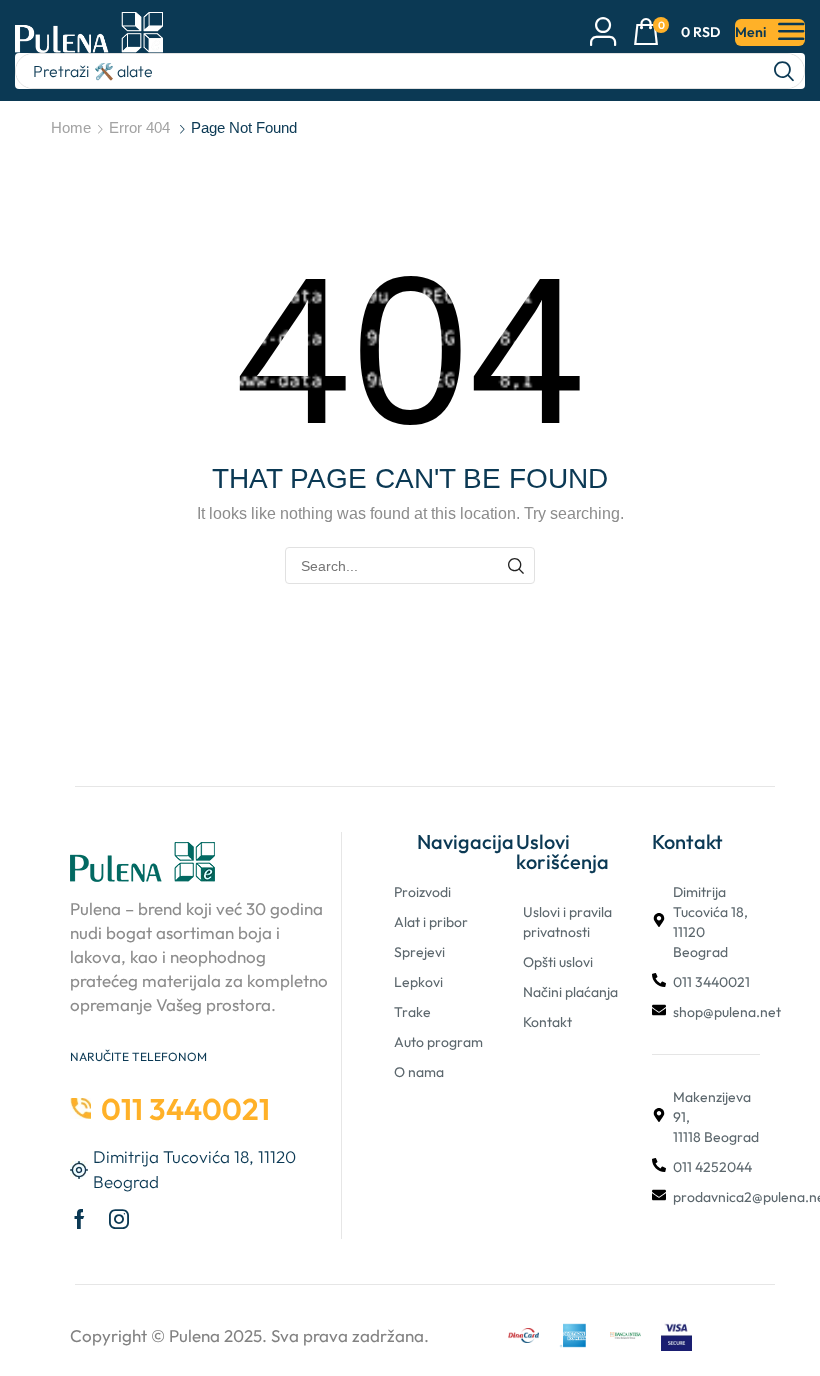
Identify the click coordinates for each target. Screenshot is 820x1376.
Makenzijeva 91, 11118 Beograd (716, 1117)
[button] (676, 32)
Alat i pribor (431, 922)
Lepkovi (418, 982)
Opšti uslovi (558, 962)
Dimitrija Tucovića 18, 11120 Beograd (710, 922)
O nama (419, 1072)
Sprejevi (419, 952)
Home (71, 127)
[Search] (784, 71)
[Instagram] (119, 1219)
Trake (412, 1012)
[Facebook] (79, 1219)
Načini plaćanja (570, 992)
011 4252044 (712, 1167)
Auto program (438, 1042)
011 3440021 (711, 982)
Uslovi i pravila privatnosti (567, 922)
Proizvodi (422, 892)
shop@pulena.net (727, 1012)
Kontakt (547, 1022)
